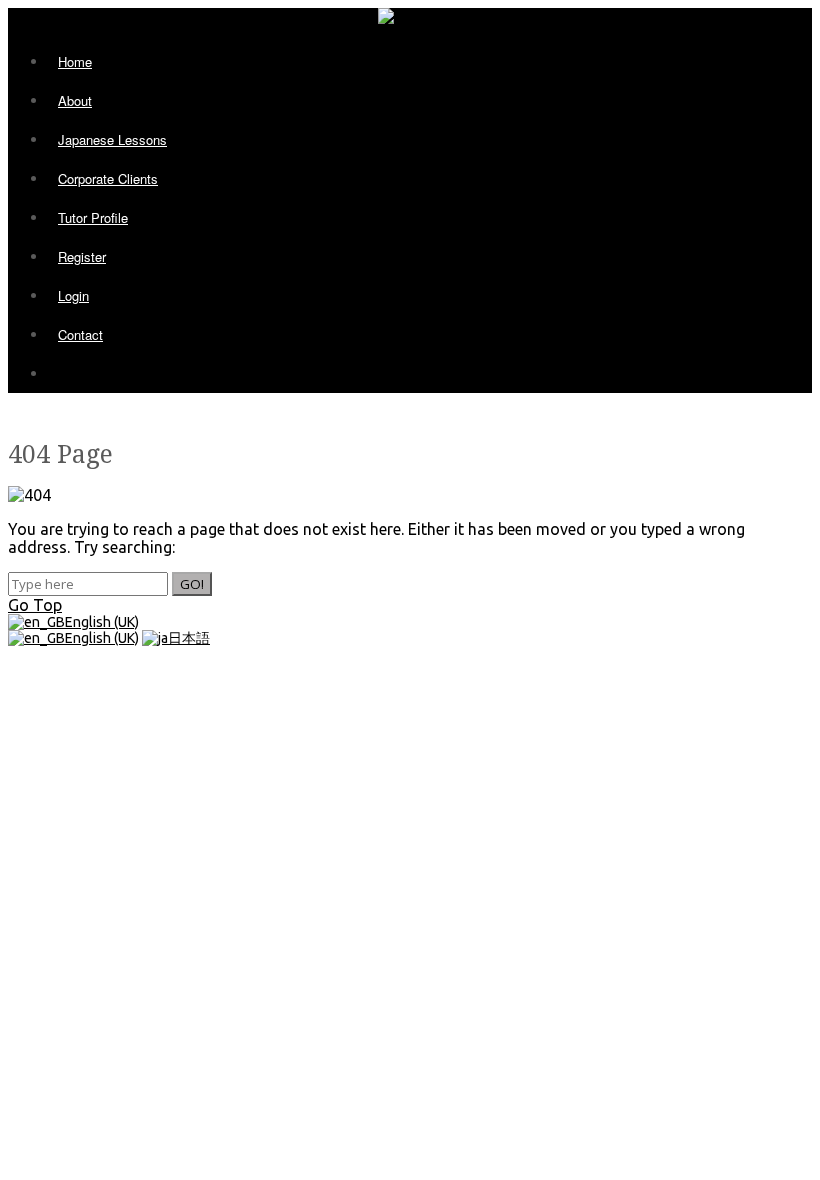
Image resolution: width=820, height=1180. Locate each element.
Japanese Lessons (112, 139)
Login (73, 295)
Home (75, 61)
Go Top (35, 605)
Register (82, 256)
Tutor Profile (93, 217)
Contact (80, 334)
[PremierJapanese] (402, 17)
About (75, 100)
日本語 (189, 638)
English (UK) (102, 622)
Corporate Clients (108, 178)
